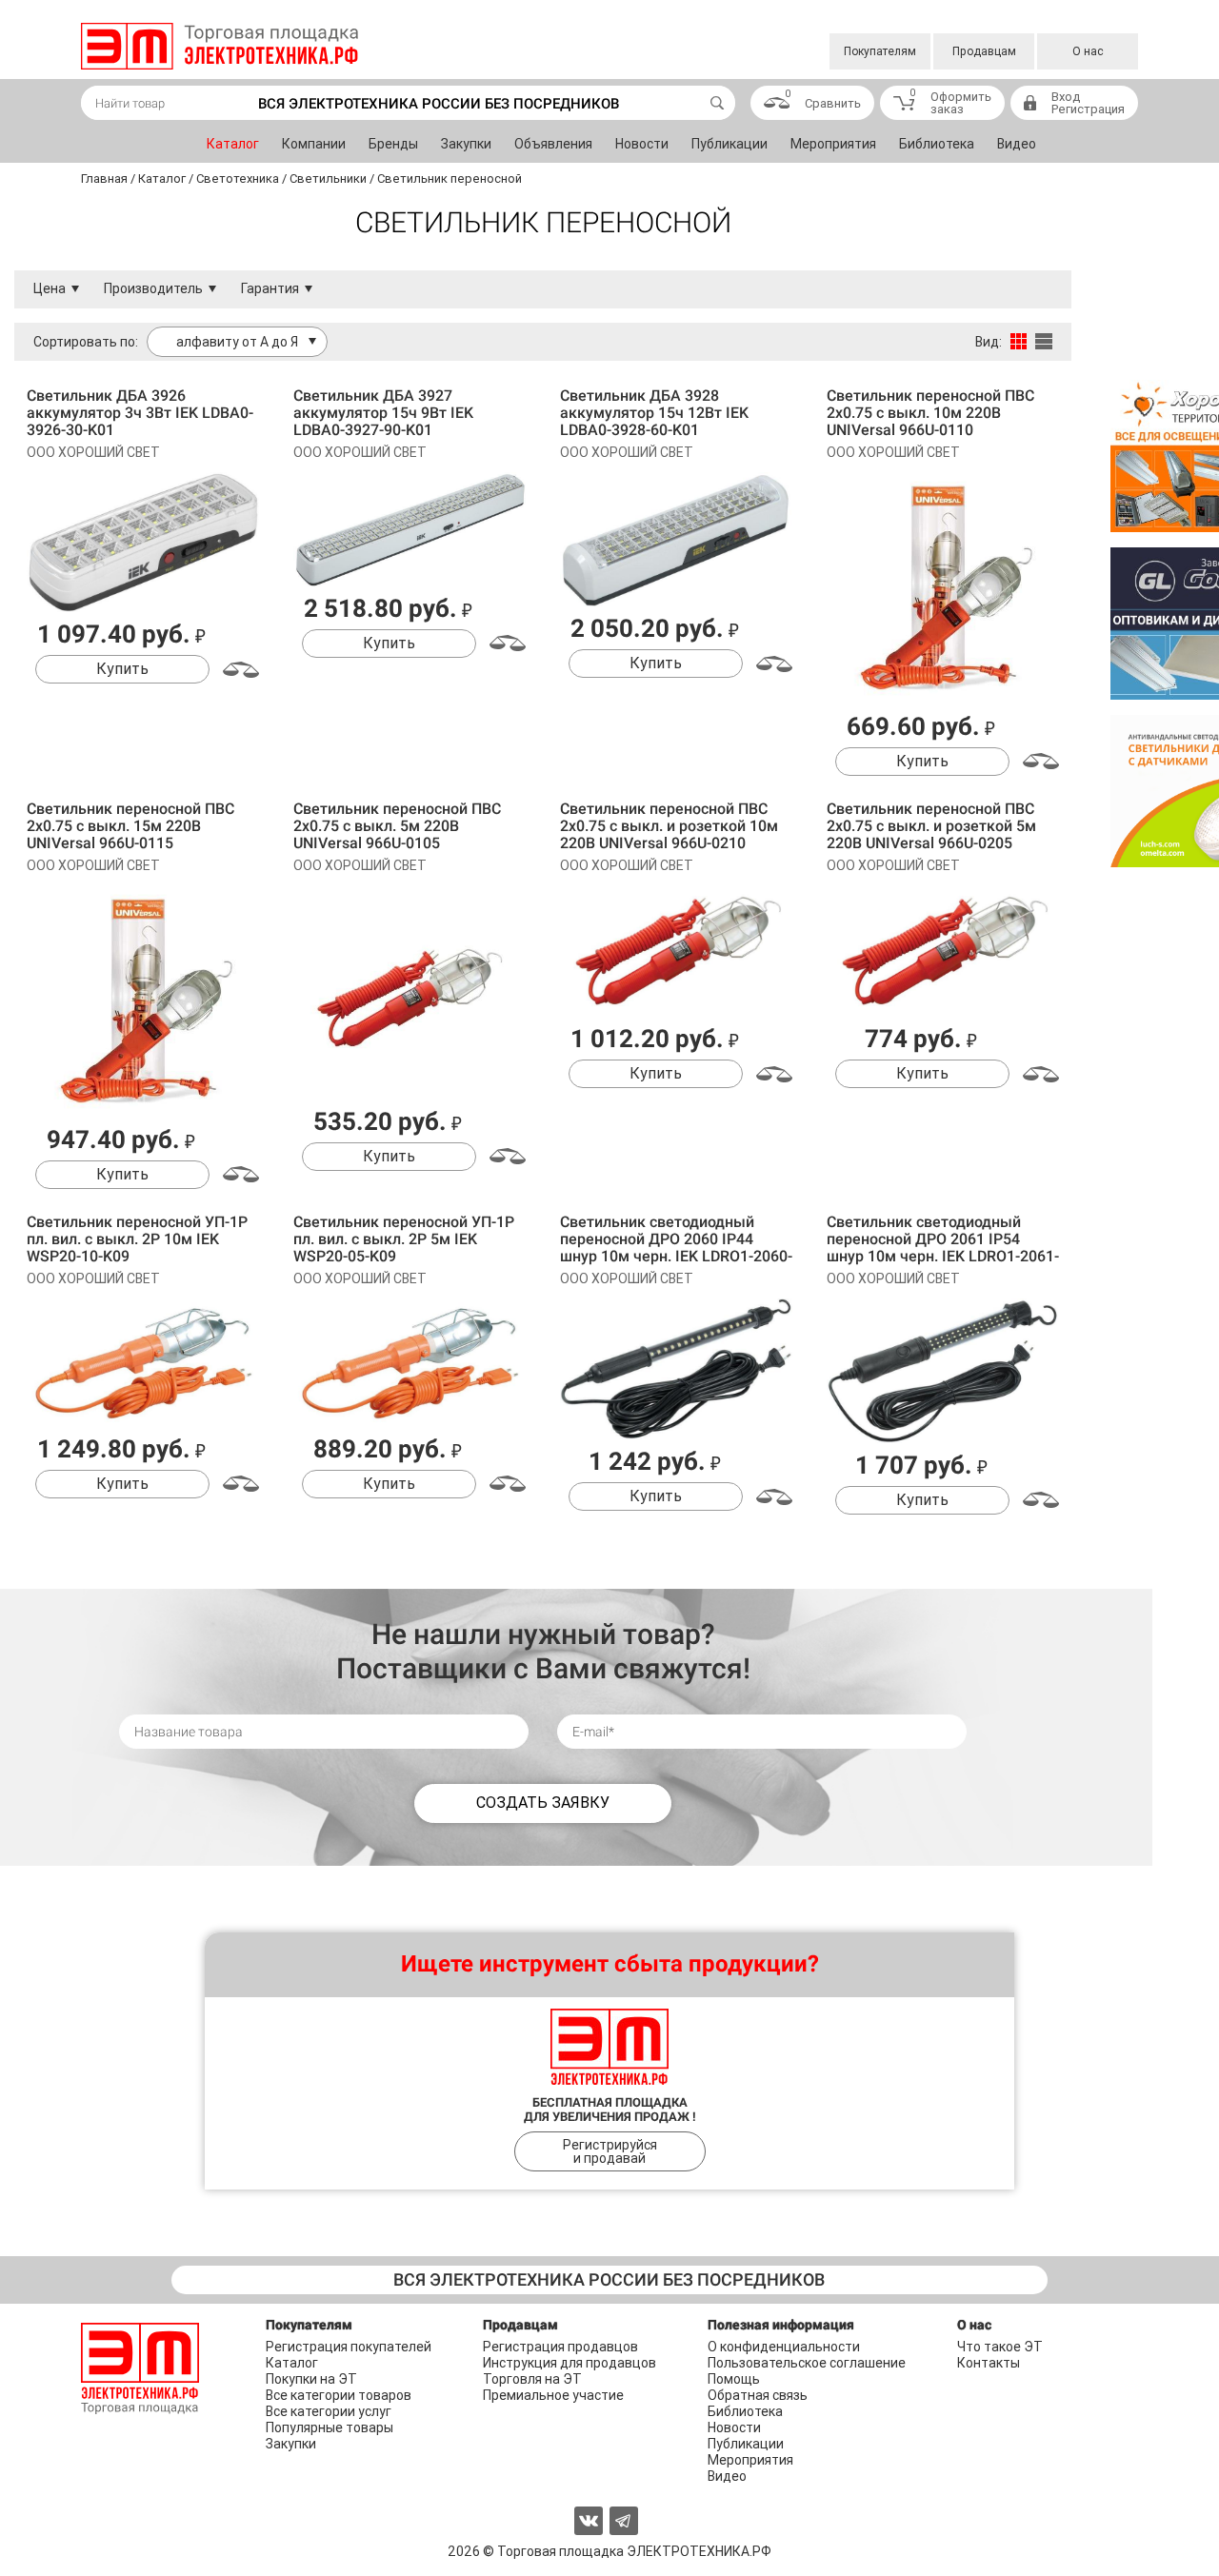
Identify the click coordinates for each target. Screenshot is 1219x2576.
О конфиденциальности (784, 2347)
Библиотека (937, 144)
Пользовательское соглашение (807, 2363)
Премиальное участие (553, 2395)
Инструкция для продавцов (570, 2363)
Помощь (734, 2379)
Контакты (989, 2363)
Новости (642, 144)
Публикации (729, 144)
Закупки (466, 144)
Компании (314, 144)
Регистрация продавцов (560, 2347)
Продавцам (984, 51)
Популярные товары (330, 2427)
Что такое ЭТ (1000, 2347)
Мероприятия (833, 144)
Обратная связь (758, 2395)
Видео (1017, 144)
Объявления (553, 144)
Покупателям (880, 51)
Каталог (233, 144)
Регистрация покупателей (349, 2347)
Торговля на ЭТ (532, 2379)
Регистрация (1088, 109)
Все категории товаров (339, 2395)
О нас (1088, 51)
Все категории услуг (329, 2411)
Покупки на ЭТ (311, 2379)
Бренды (393, 144)
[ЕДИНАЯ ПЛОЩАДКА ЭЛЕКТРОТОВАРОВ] (220, 46)
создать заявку (543, 1803)
